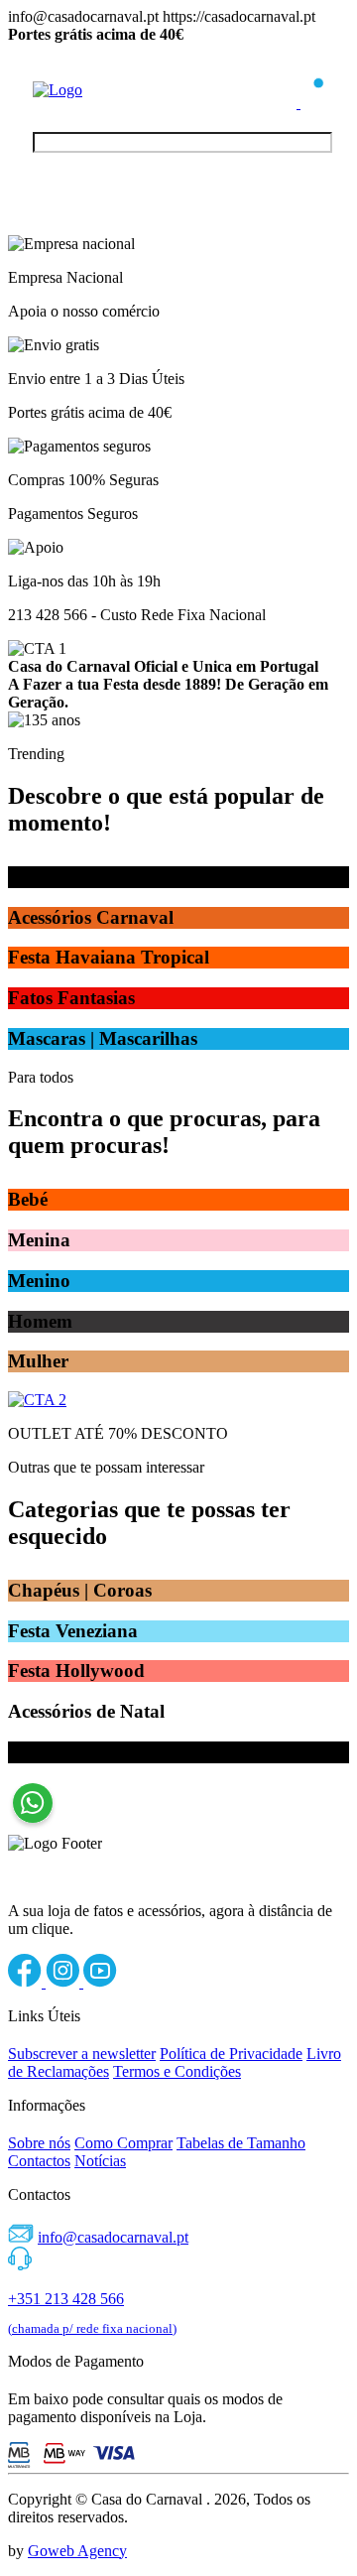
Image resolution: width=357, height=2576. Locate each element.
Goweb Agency (77, 2551)
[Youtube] (100, 1982)
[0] (312, 103)
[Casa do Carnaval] (112, 90)
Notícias (100, 2161)
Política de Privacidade (231, 2054)
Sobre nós (39, 2143)
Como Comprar (123, 2143)
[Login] (287, 103)
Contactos (39, 2161)
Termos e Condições (177, 2071)
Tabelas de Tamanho (241, 2143)
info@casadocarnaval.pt (113, 2237)
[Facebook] (27, 1982)
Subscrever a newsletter (82, 2054)
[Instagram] (64, 1982)
